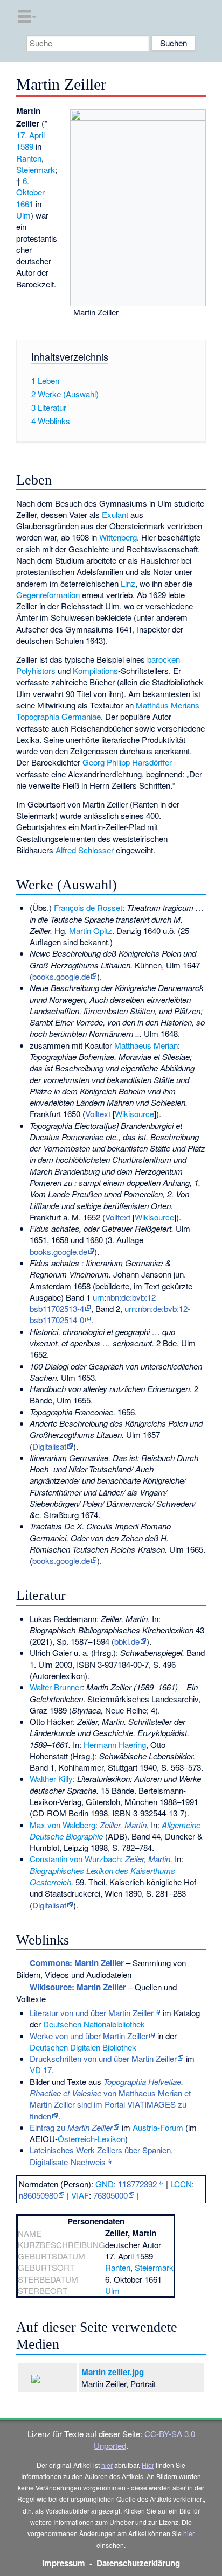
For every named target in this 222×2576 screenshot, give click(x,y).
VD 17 (41, 2070)
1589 (25, 146)
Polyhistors (36, 671)
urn (98, 1297)
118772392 (137, 2184)
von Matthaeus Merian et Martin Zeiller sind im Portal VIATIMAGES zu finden (110, 2099)
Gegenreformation (48, 595)
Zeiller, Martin (123, 1825)
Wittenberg (118, 537)
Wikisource (134, 1114)
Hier (148, 2465)
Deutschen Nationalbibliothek (94, 2024)
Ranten (29, 158)
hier (107, 2465)
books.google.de (61, 976)
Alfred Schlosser (85, 850)
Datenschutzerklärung (138, 2563)
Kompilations (95, 671)
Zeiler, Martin (148, 1859)
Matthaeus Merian (146, 1045)
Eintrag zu (71, 2127)
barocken (164, 659)
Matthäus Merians (168, 705)
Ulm (23, 215)
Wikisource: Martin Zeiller (78, 1987)
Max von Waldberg (63, 1825)
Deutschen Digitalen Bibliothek (83, 2047)
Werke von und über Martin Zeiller (89, 2036)
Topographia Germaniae (58, 716)
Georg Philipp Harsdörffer (127, 762)
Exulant (115, 514)
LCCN (181, 2184)
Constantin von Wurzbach (75, 1859)
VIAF (80, 2195)
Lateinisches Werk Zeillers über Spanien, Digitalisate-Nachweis (101, 2156)
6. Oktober (30, 186)
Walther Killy (51, 1778)
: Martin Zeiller (77, 1963)
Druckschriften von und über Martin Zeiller (103, 2058)
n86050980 (38, 2195)
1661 (25, 204)
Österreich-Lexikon (91, 2139)
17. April (30, 135)
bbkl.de (127, 1641)
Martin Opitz (91, 931)
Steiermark (36, 169)
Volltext (98, 1114)
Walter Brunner (56, 1687)
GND (105, 2184)
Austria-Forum (158, 2127)
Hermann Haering (115, 1745)
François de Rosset (88, 907)
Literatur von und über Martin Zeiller (92, 2013)
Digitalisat (49, 1446)
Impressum (64, 2563)
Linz (128, 583)
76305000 (110, 2195)
